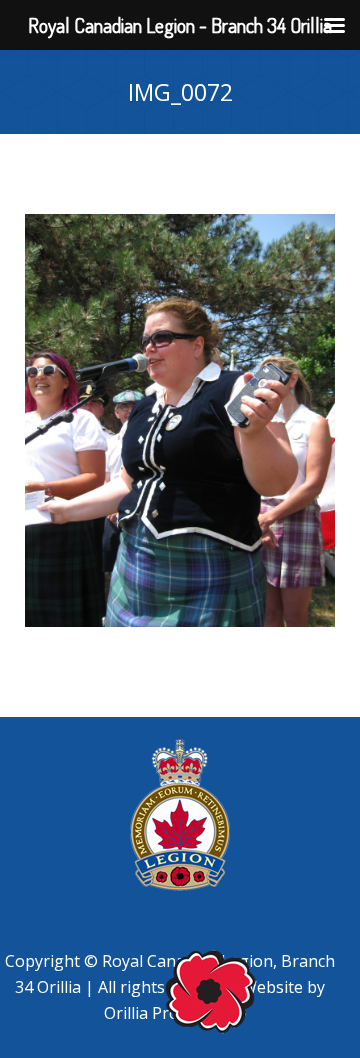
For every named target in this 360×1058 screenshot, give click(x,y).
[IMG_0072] (180, 420)
